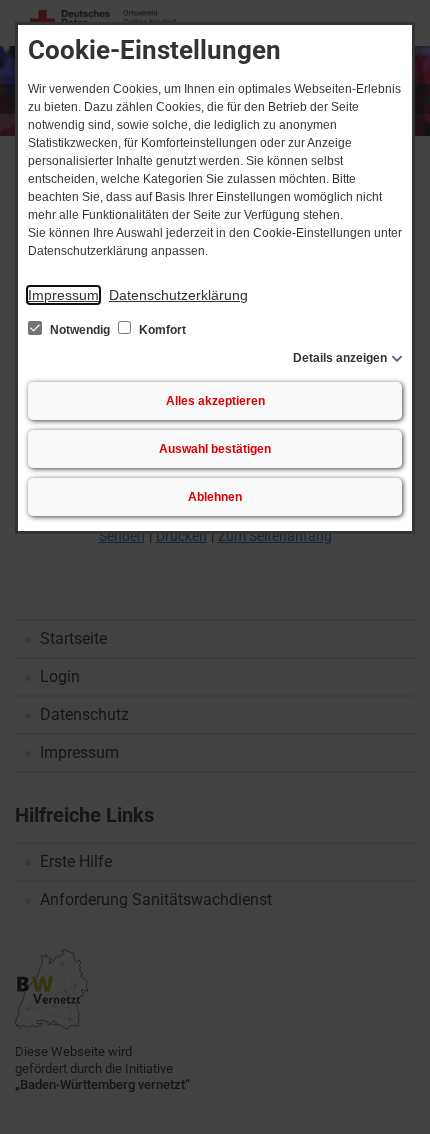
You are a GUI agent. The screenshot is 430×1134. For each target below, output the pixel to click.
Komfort (161, 330)
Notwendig (80, 330)
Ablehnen (215, 497)
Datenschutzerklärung (178, 295)
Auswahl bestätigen (215, 449)
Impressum (63, 295)
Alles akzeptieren (215, 401)
